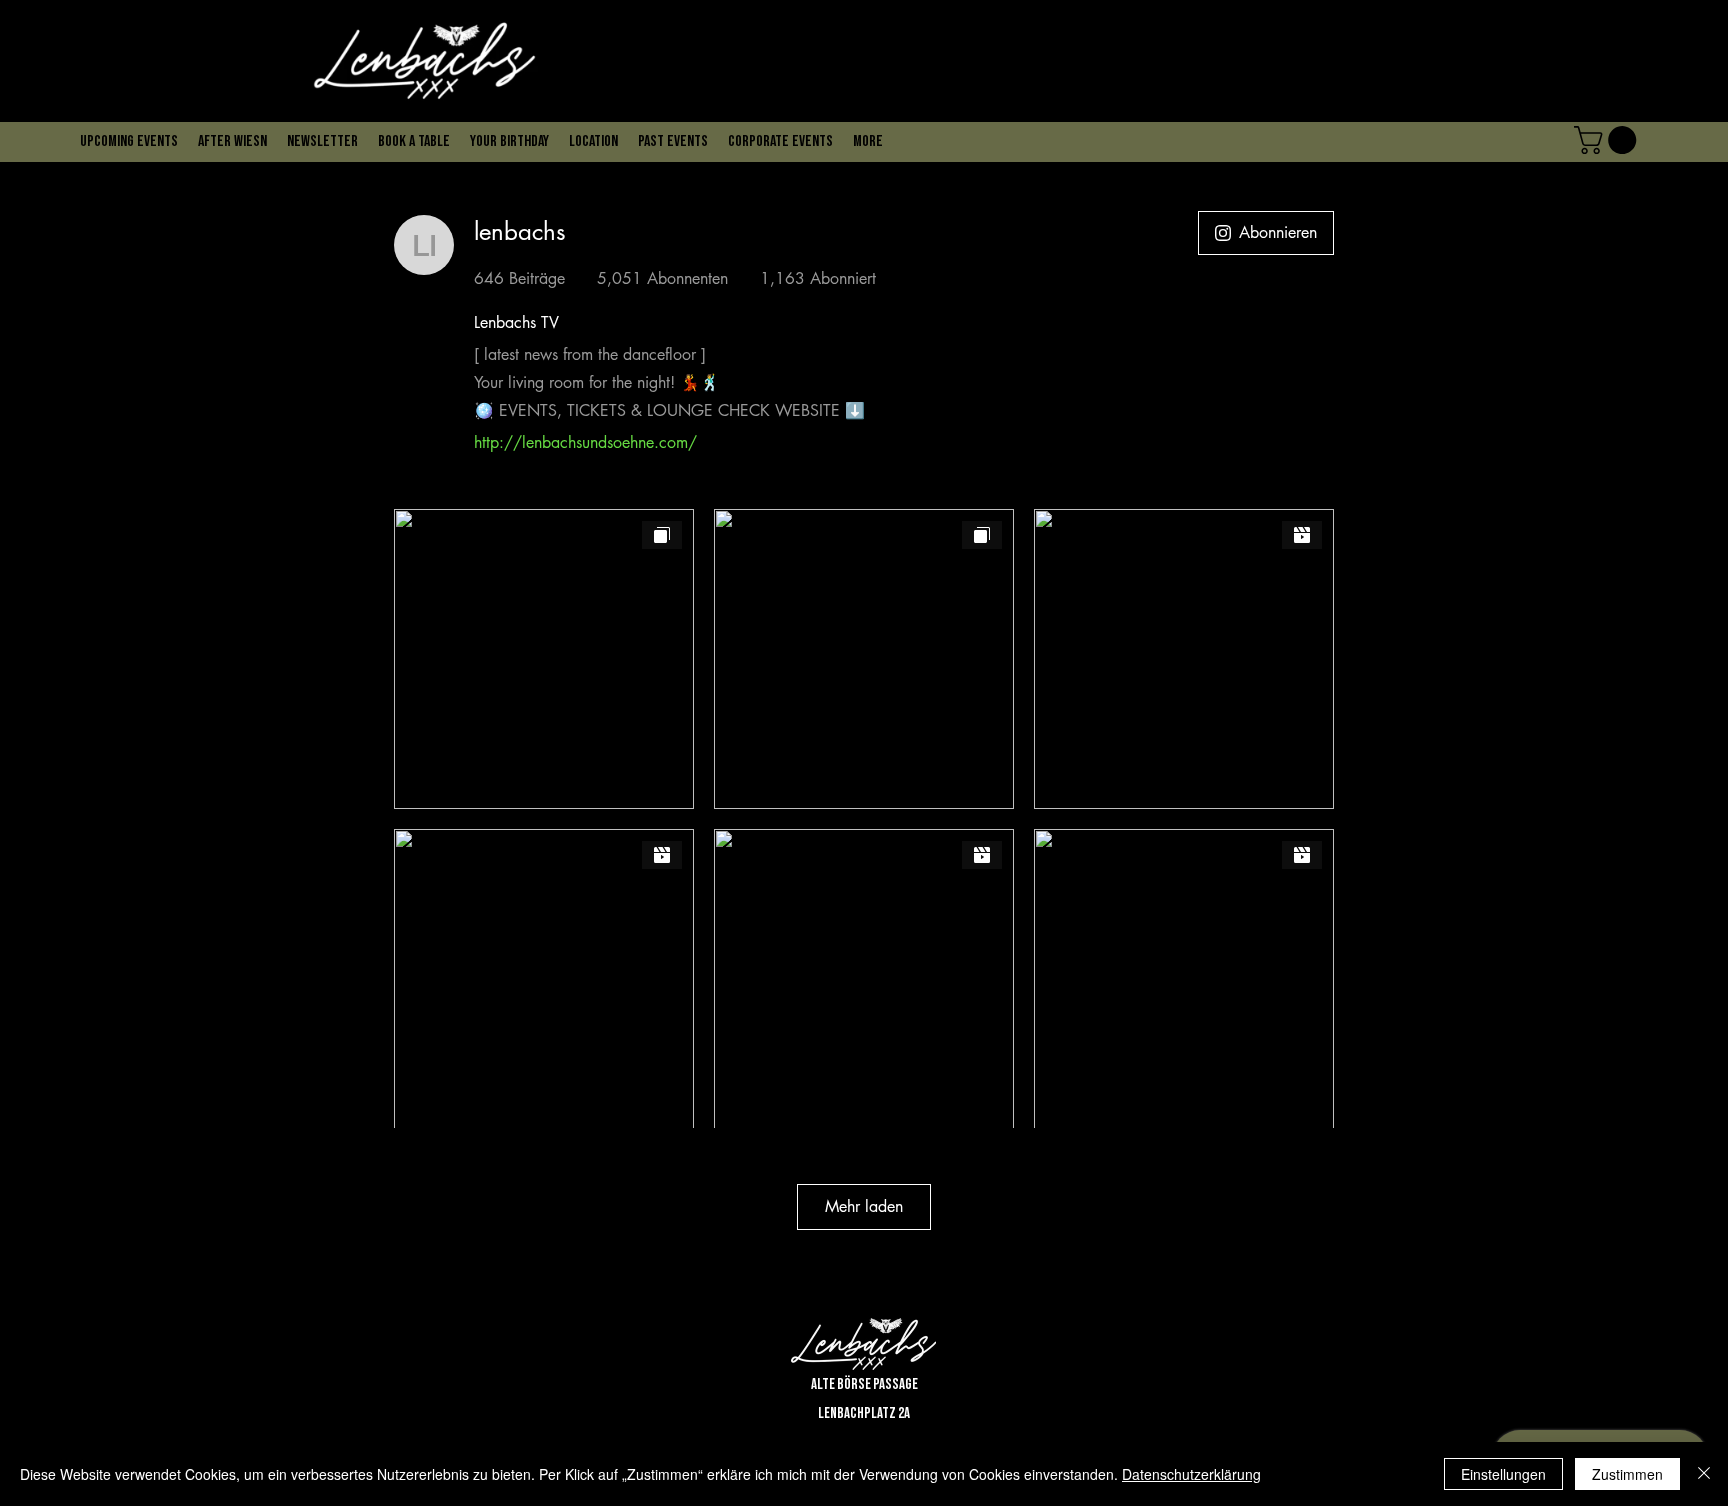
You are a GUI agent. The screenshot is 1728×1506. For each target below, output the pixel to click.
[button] (546, 101)
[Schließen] (1704, 1474)
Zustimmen (1627, 1474)
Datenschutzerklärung (1191, 1474)
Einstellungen (1503, 1474)
